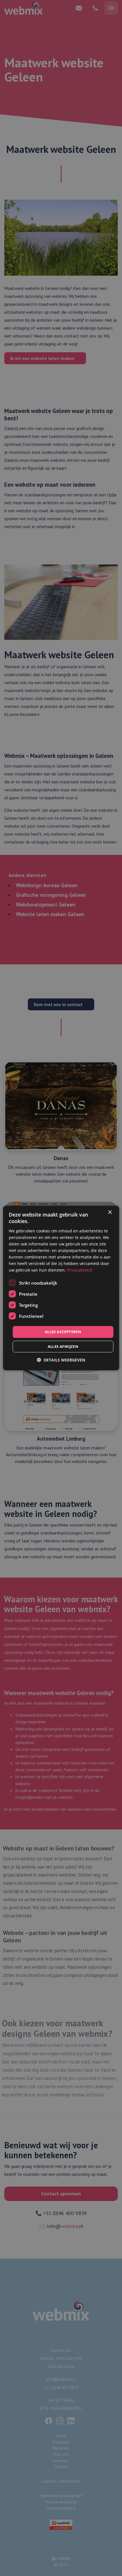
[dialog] (61, 1288)
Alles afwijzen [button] (63, 1346)
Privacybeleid (80, 1270)
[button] (61, 1360)
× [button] (110, 1212)
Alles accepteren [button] (63, 1332)
